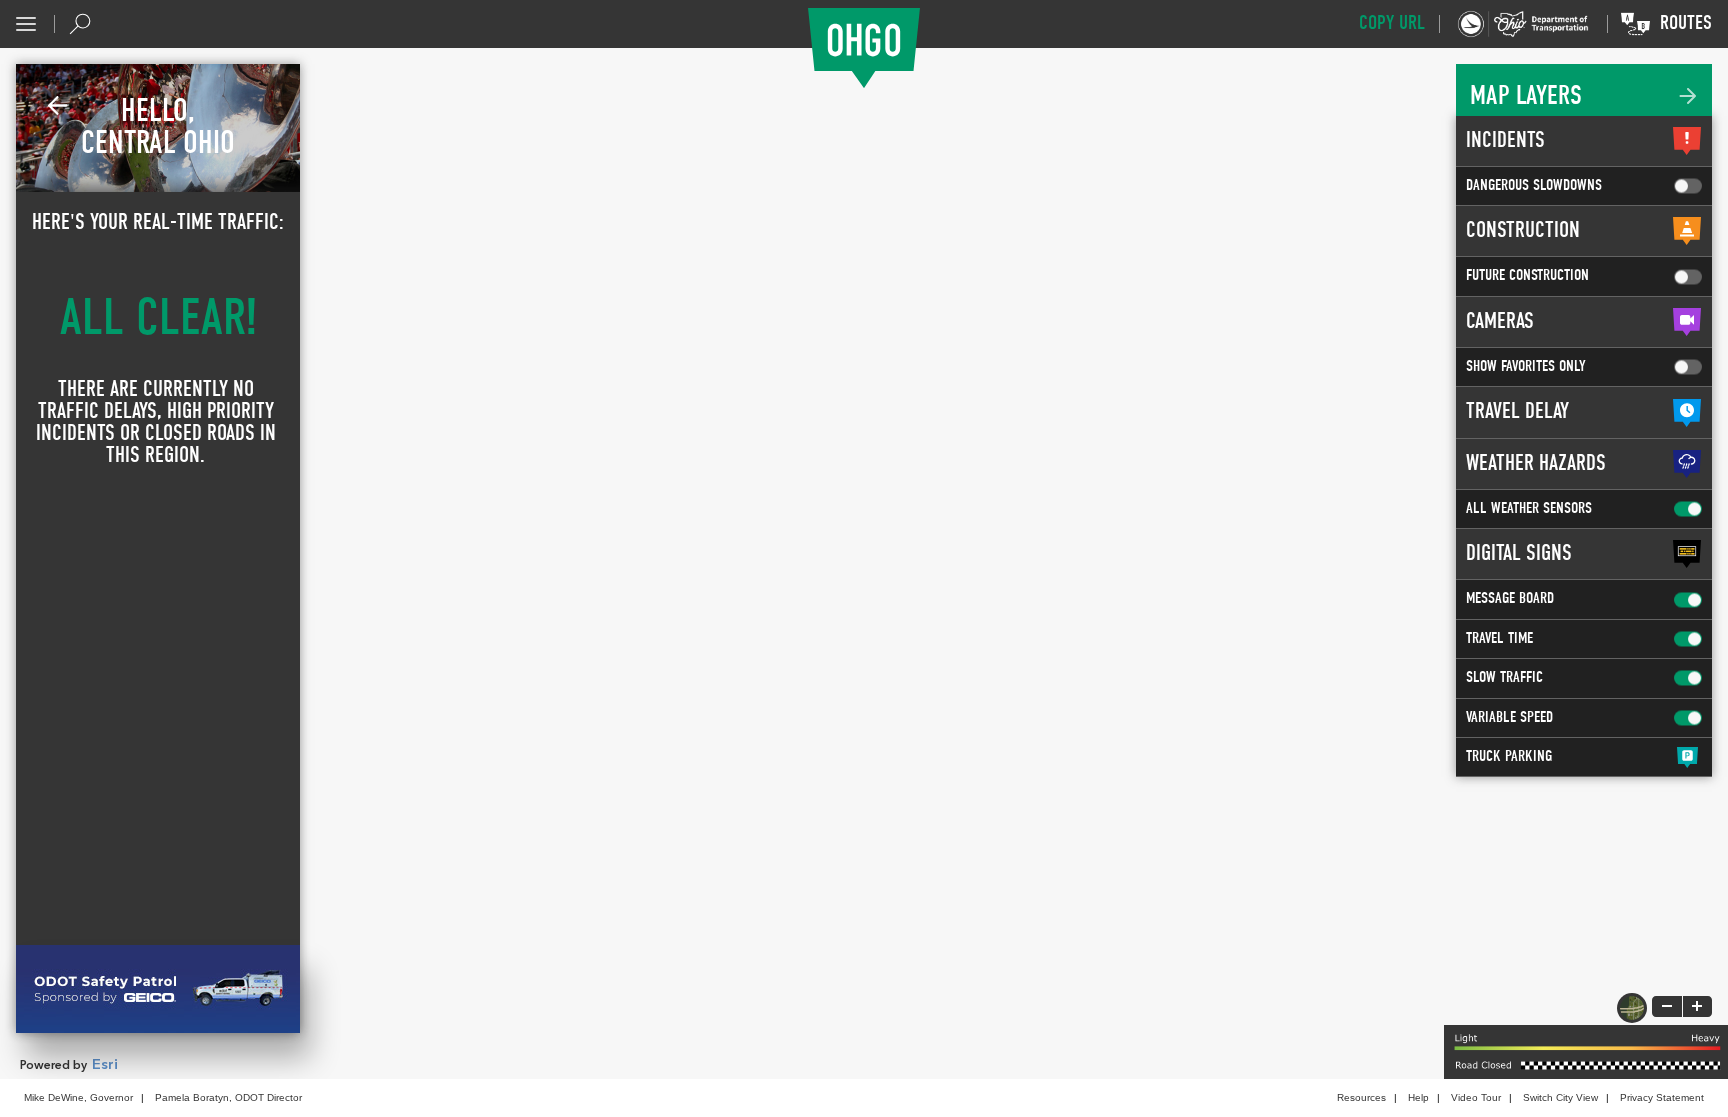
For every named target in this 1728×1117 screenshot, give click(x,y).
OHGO (864, 48)
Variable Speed (1509, 718)
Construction (1523, 231)
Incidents (1505, 141)
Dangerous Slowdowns (1534, 186)
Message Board (1510, 599)
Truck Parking (1509, 757)
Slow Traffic (1504, 678)
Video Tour (1476, 1097)
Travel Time (1499, 639)
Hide (58, 106)
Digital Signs (1519, 554)
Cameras (1500, 322)
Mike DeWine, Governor (78, 1097)
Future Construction (1527, 276)
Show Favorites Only (1526, 367)
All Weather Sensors (1529, 509)
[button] (26, 24)
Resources (1361, 1097)
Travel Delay (1517, 412)
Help (1418, 1097)
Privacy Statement (1662, 1097)
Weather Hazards (1536, 464)
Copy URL (1392, 24)
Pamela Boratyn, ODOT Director (228, 1097)
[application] (864, 563)
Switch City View (1560, 1097)
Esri (105, 1065)
